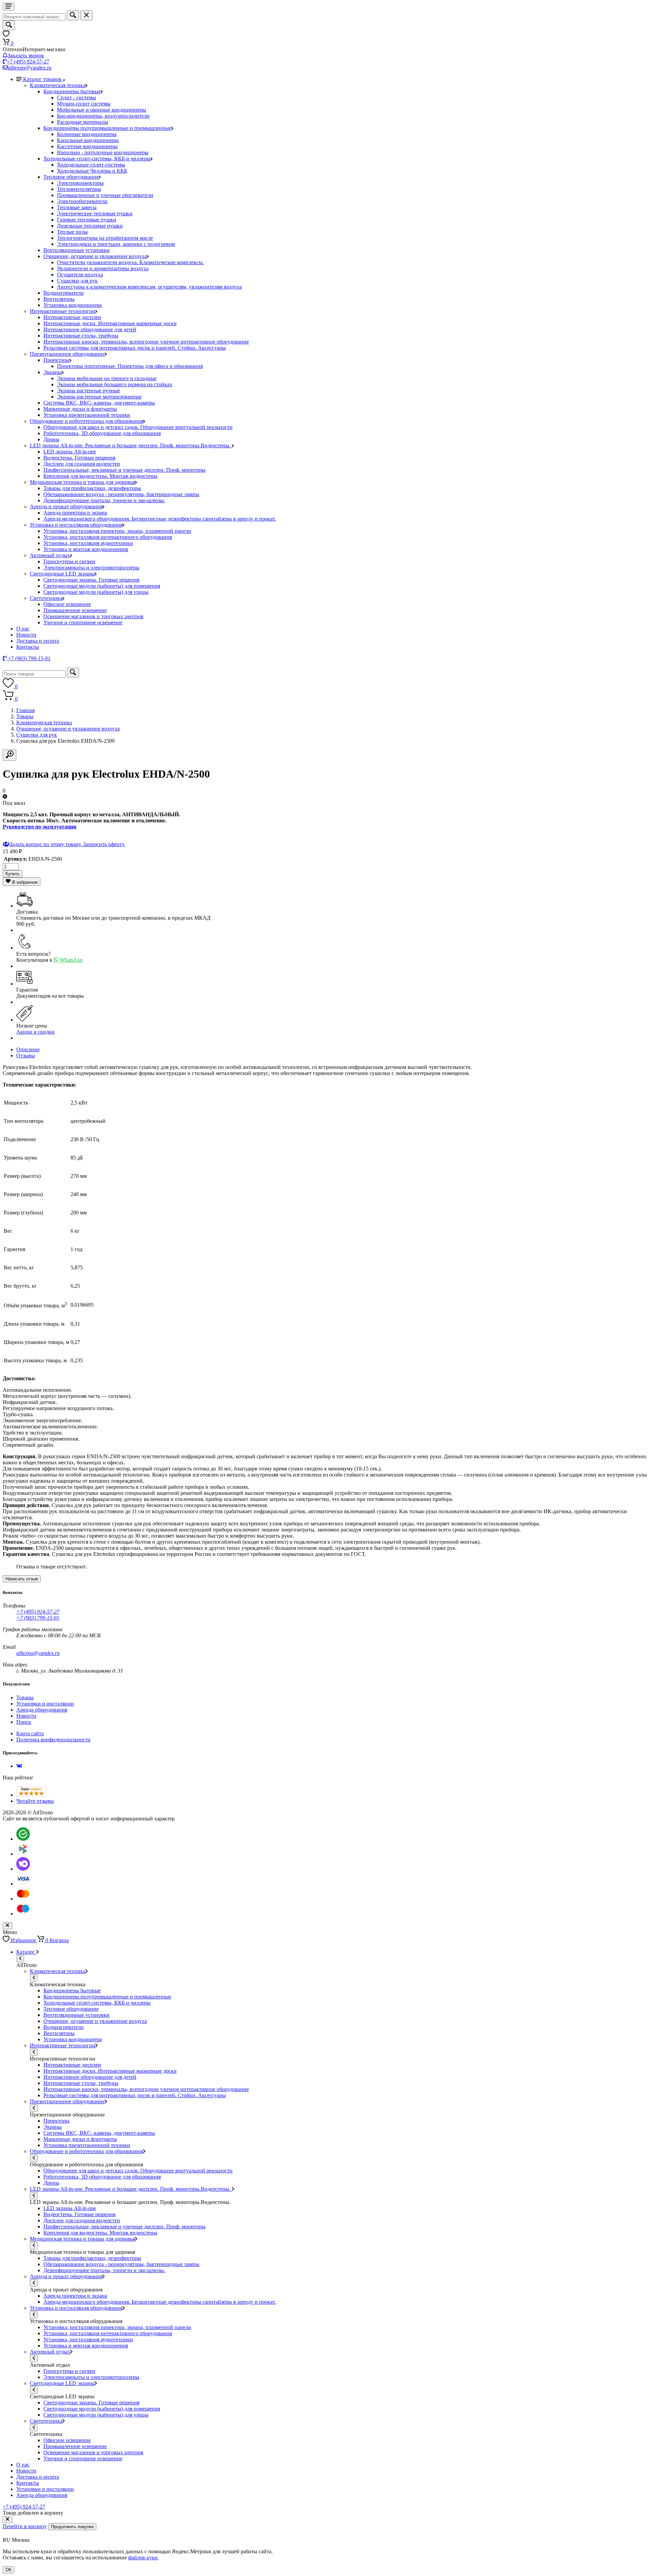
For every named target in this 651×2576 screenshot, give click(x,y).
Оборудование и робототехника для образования (86, 421)
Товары (25, 716)
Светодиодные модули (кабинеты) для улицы (96, 592)
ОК (8, 2570)
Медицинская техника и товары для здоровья (82, 482)
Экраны (53, 372)
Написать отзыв (22, 1579)
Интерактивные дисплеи (72, 317)
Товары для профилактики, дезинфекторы (92, 488)
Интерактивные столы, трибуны (81, 336)
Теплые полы (72, 232)
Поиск (24, 1722)
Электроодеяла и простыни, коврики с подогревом (116, 244)
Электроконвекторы (80, 183)
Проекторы (56, 360)
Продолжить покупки (72, 2527)
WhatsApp (71, 960)
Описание (28, 1049)
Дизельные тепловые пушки (90, 226)
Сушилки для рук (77, 281)
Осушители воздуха (80, 275)
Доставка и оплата (38, 641)
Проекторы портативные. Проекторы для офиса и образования (130, 366)
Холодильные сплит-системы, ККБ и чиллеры (97, 159)
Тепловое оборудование (71, 177)
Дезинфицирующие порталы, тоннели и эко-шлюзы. (104, 500)
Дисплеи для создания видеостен (82, 464)
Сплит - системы (76, 97)
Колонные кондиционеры (87, 134)
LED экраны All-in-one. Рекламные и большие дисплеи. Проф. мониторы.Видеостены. (131, 445)
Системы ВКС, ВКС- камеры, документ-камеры (99, 403)
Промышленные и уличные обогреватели (105, 195)
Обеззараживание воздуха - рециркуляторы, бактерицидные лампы (121, 494)
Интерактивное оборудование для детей (90, 329)
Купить (13, 874)
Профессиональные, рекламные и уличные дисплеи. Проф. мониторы (124, 470)
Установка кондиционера (73, 305)
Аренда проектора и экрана (75, 513)
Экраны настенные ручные (88, 391)
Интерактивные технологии (63, 311)
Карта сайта (30, 1733)
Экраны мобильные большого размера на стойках (115, 384)
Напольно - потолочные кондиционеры (103, 152)
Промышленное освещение (75, 610)
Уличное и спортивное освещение (83, 622)
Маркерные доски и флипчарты (80, 409)
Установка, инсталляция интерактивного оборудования (108, 537)
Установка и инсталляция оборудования (76, 525)
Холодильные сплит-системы (91, 165)
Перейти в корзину (25, 2526)
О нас (23, 629)
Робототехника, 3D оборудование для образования (102, 433)
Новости (26, 635)
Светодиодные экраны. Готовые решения (91, 580)
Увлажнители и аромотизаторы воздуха (103, 268)
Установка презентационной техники (87, 415)
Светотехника (46, 598)
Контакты (28, 647)
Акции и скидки (35, 1032)
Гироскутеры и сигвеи (69, 561)
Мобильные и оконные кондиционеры (102, 110)
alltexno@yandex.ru (30, 68)
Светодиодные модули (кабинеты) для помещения (102, 586)
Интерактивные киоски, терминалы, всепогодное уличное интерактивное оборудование (146, 342)
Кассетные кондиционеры (87, 146)
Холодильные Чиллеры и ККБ (92, 171)
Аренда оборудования (42, 1710)
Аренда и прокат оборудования (66, 506)
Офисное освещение (67, 604)
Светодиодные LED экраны (62, 574)
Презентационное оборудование (67, 354)
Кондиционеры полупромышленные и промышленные (107, 128)
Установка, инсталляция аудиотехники (88, 543)
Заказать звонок (26, 55)
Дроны (51, 439)
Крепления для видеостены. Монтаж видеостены (100, 476)
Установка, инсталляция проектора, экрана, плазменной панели (117, 531)
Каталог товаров (43, 79)
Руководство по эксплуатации (40, 827)
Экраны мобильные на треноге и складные (107, 378)
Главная (25, 710)
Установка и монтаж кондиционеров (86, 549)
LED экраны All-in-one (70, 452)
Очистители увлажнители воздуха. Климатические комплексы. (130, 262)
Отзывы (26, 1056)
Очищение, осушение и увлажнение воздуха (95, 256)
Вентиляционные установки (76, 250)
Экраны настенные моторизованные (99, 397)
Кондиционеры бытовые (72, 91)
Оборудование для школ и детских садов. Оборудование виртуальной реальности (138, 427)
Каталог (26, 1952)
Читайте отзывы (35, 1801)
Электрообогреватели (82, 201)
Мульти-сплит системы (84, 104)
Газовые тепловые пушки (87, 220)
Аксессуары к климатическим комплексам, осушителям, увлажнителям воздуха (149, 287)
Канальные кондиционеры (88, 140)
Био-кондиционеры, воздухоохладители (103, 116)
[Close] (7, 2520)
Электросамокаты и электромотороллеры (91, 568)
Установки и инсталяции (45, 1704)
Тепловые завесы (77, 207)
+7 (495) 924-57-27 (28, 62)
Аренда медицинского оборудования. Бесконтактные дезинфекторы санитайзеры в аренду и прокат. (160, 519)
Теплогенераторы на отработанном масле (105, 238)
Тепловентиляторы (79, 189)
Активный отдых (50, 555)
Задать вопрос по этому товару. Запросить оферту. (67, 844)
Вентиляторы (59, 299)
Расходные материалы (83, 122)
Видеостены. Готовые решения (79, 458)
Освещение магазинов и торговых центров (93, 616)
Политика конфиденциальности (53, 1740)
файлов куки (143, 2558)
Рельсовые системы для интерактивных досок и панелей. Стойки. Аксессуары (135, 348)
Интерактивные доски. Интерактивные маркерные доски (110, 323)
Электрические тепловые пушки (95, 213)
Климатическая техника (58, 85)
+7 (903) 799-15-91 (38, 1618)
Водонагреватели (64, 293)
